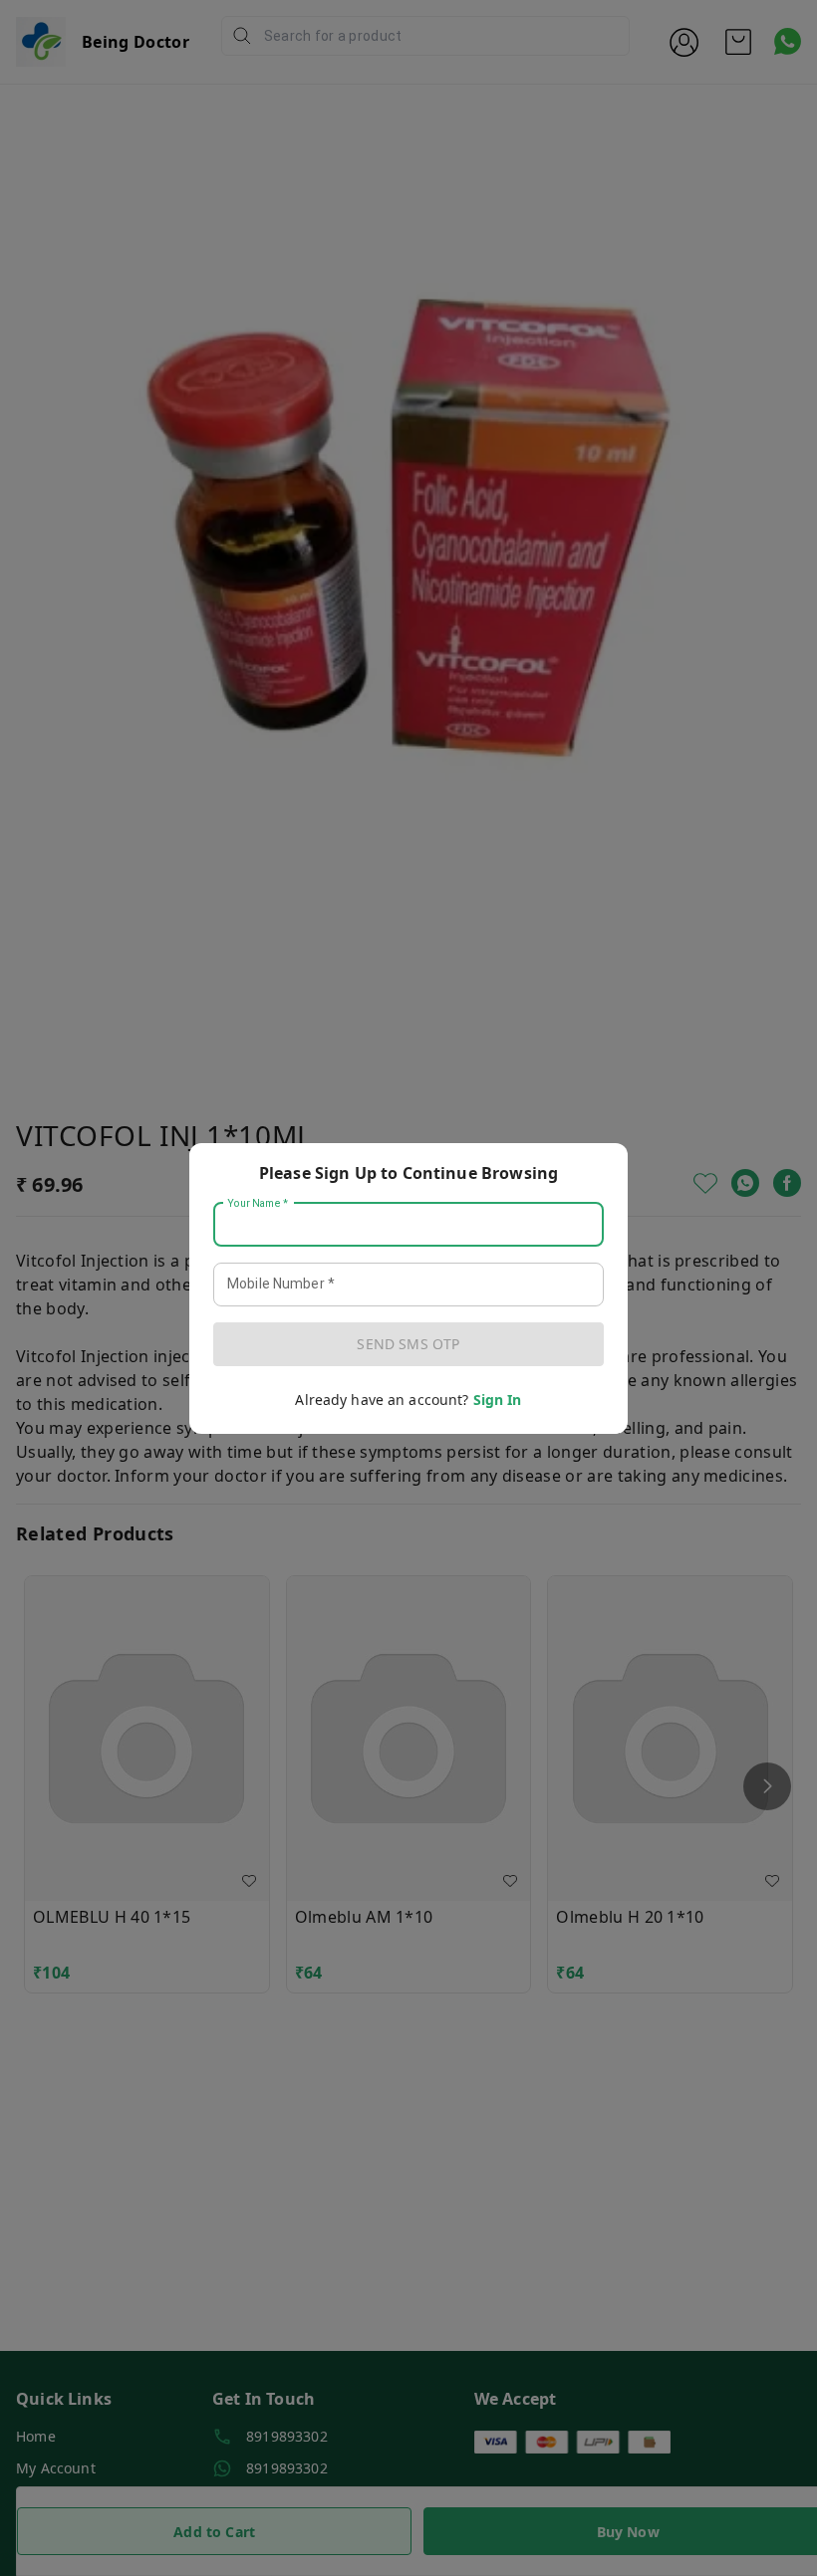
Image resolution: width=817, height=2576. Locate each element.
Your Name (258, 1203)
